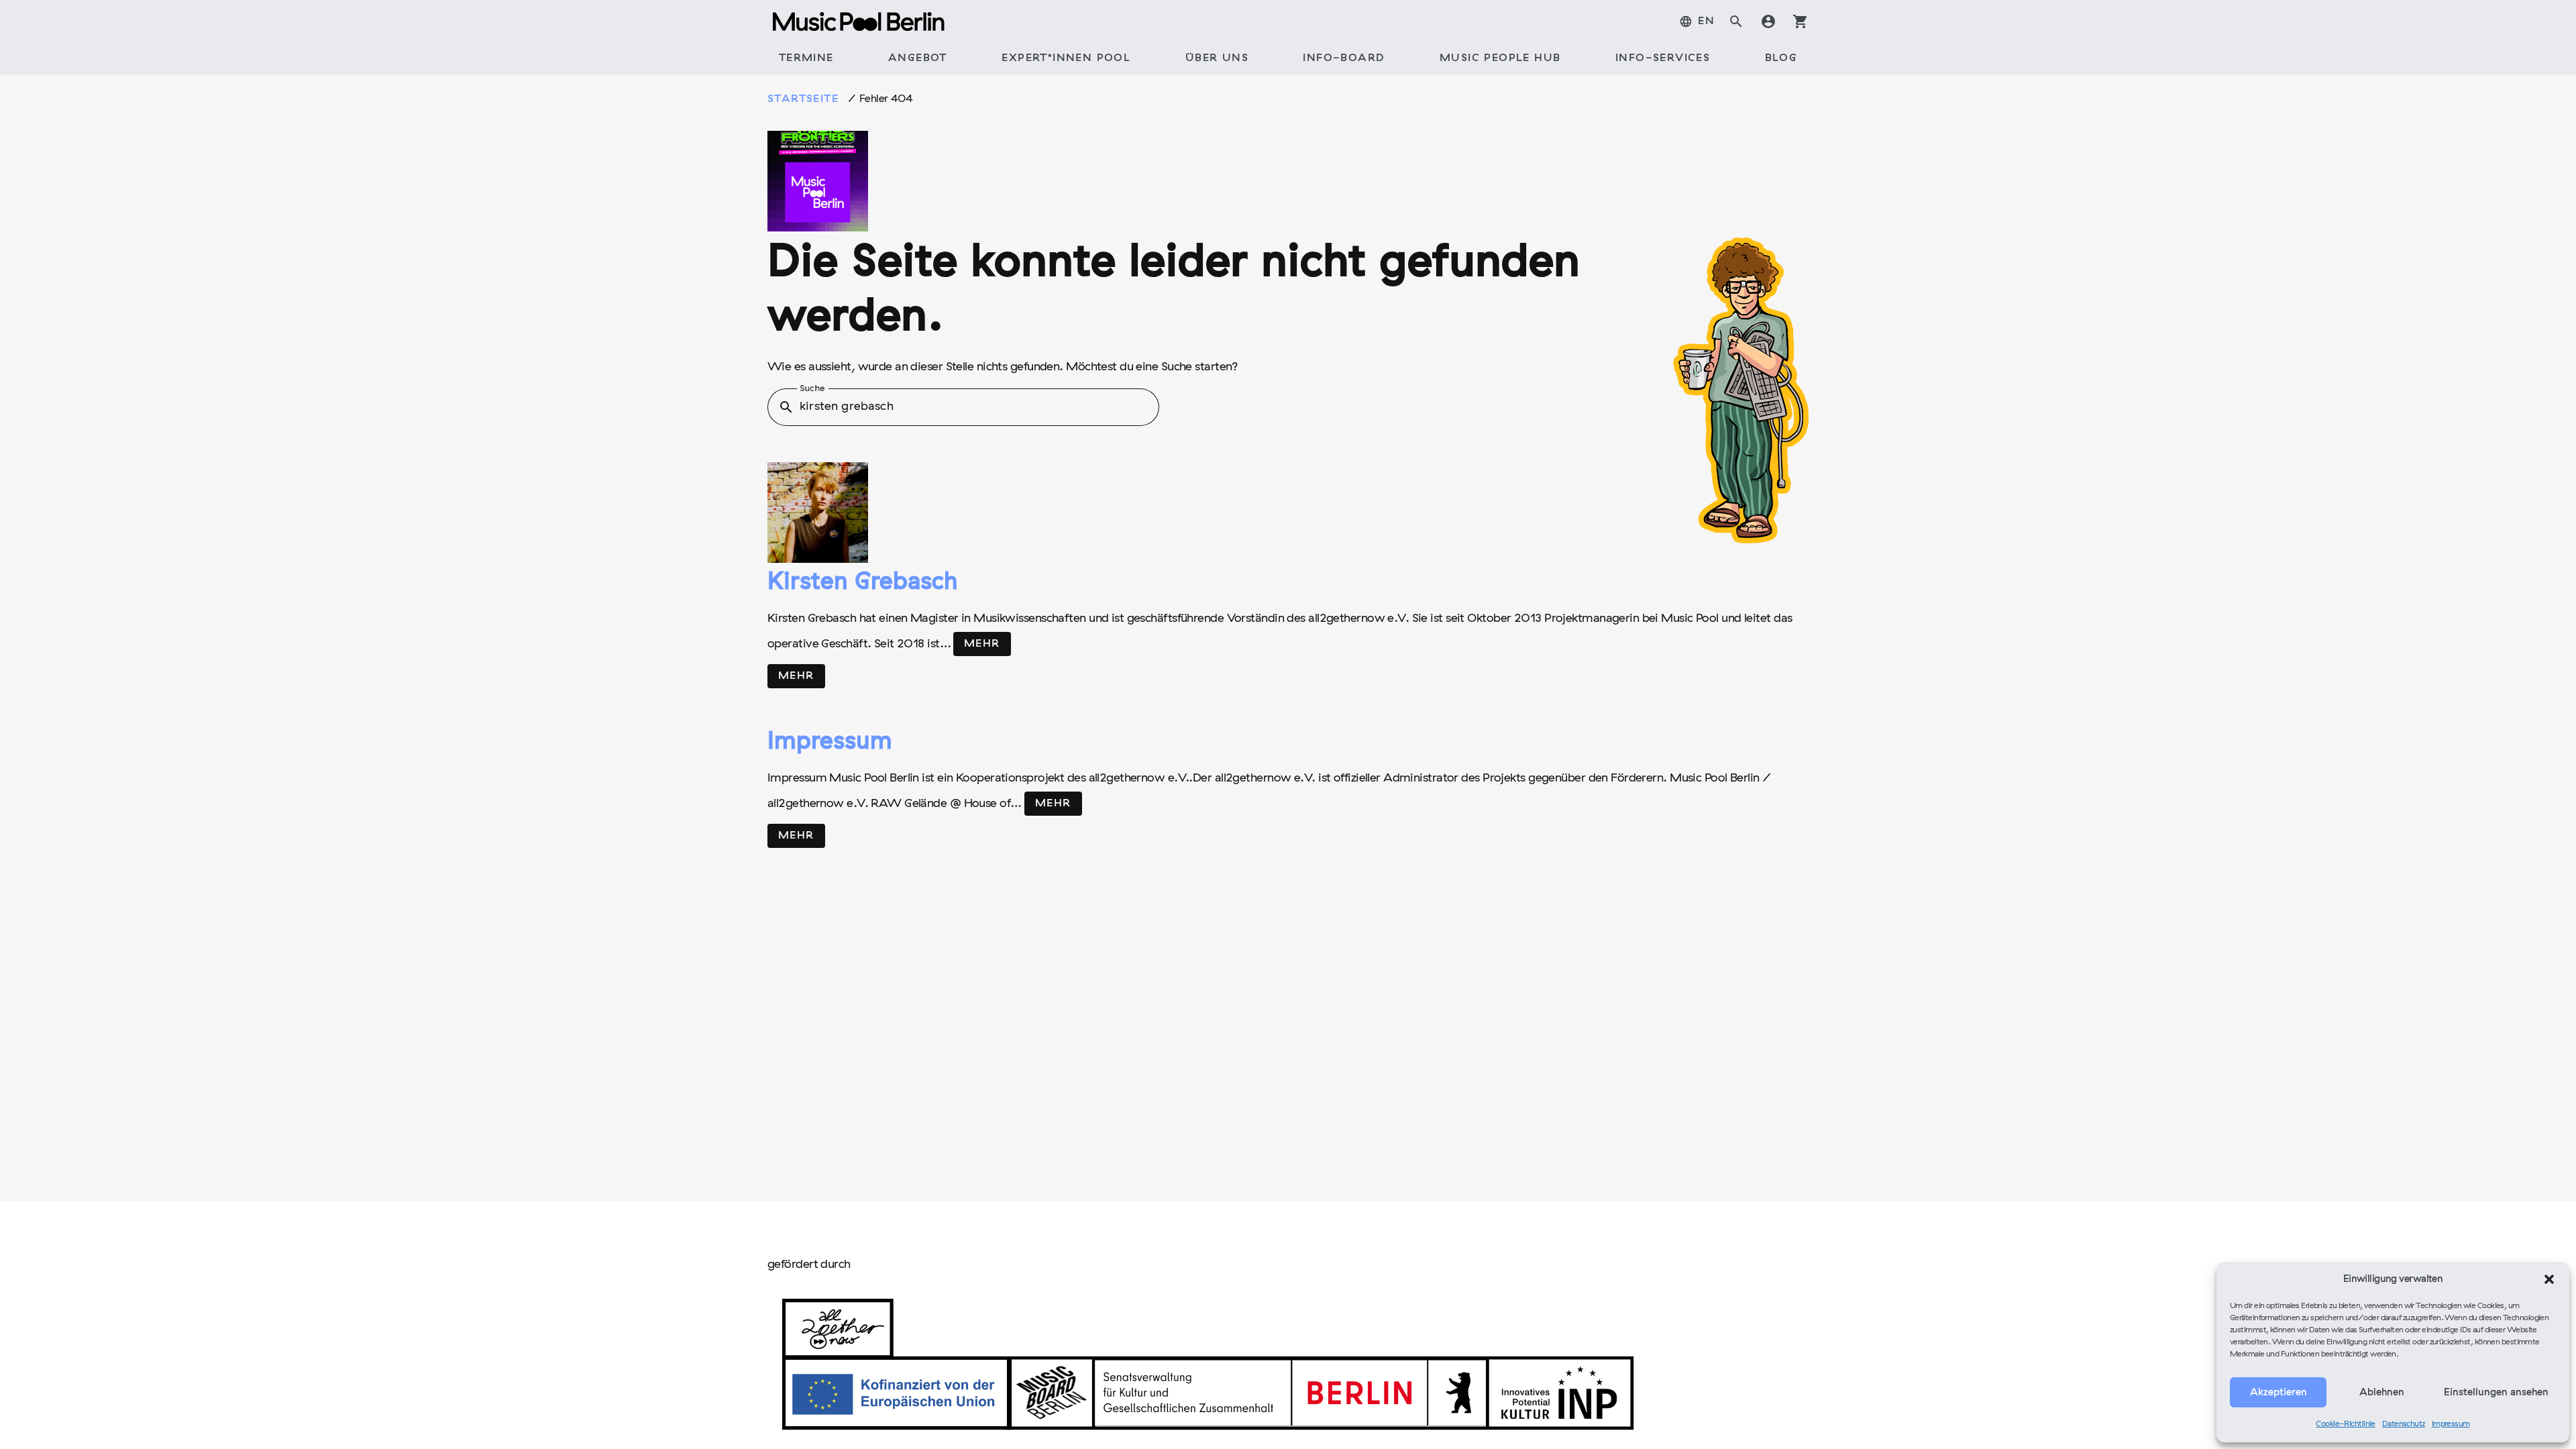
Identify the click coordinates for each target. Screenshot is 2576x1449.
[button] (2549, 1279)
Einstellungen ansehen (2496, 1393)
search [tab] (1736, 21)
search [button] (786, 407)
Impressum (2451, 1424)
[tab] (1697, 21)
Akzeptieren (2278, 1393)
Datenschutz (2404, 1424)
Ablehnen (2382, 1393)
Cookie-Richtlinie (2346, 1424)
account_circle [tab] (1768, 21)
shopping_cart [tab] (1801, 21)
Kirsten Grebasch (862, 583)
